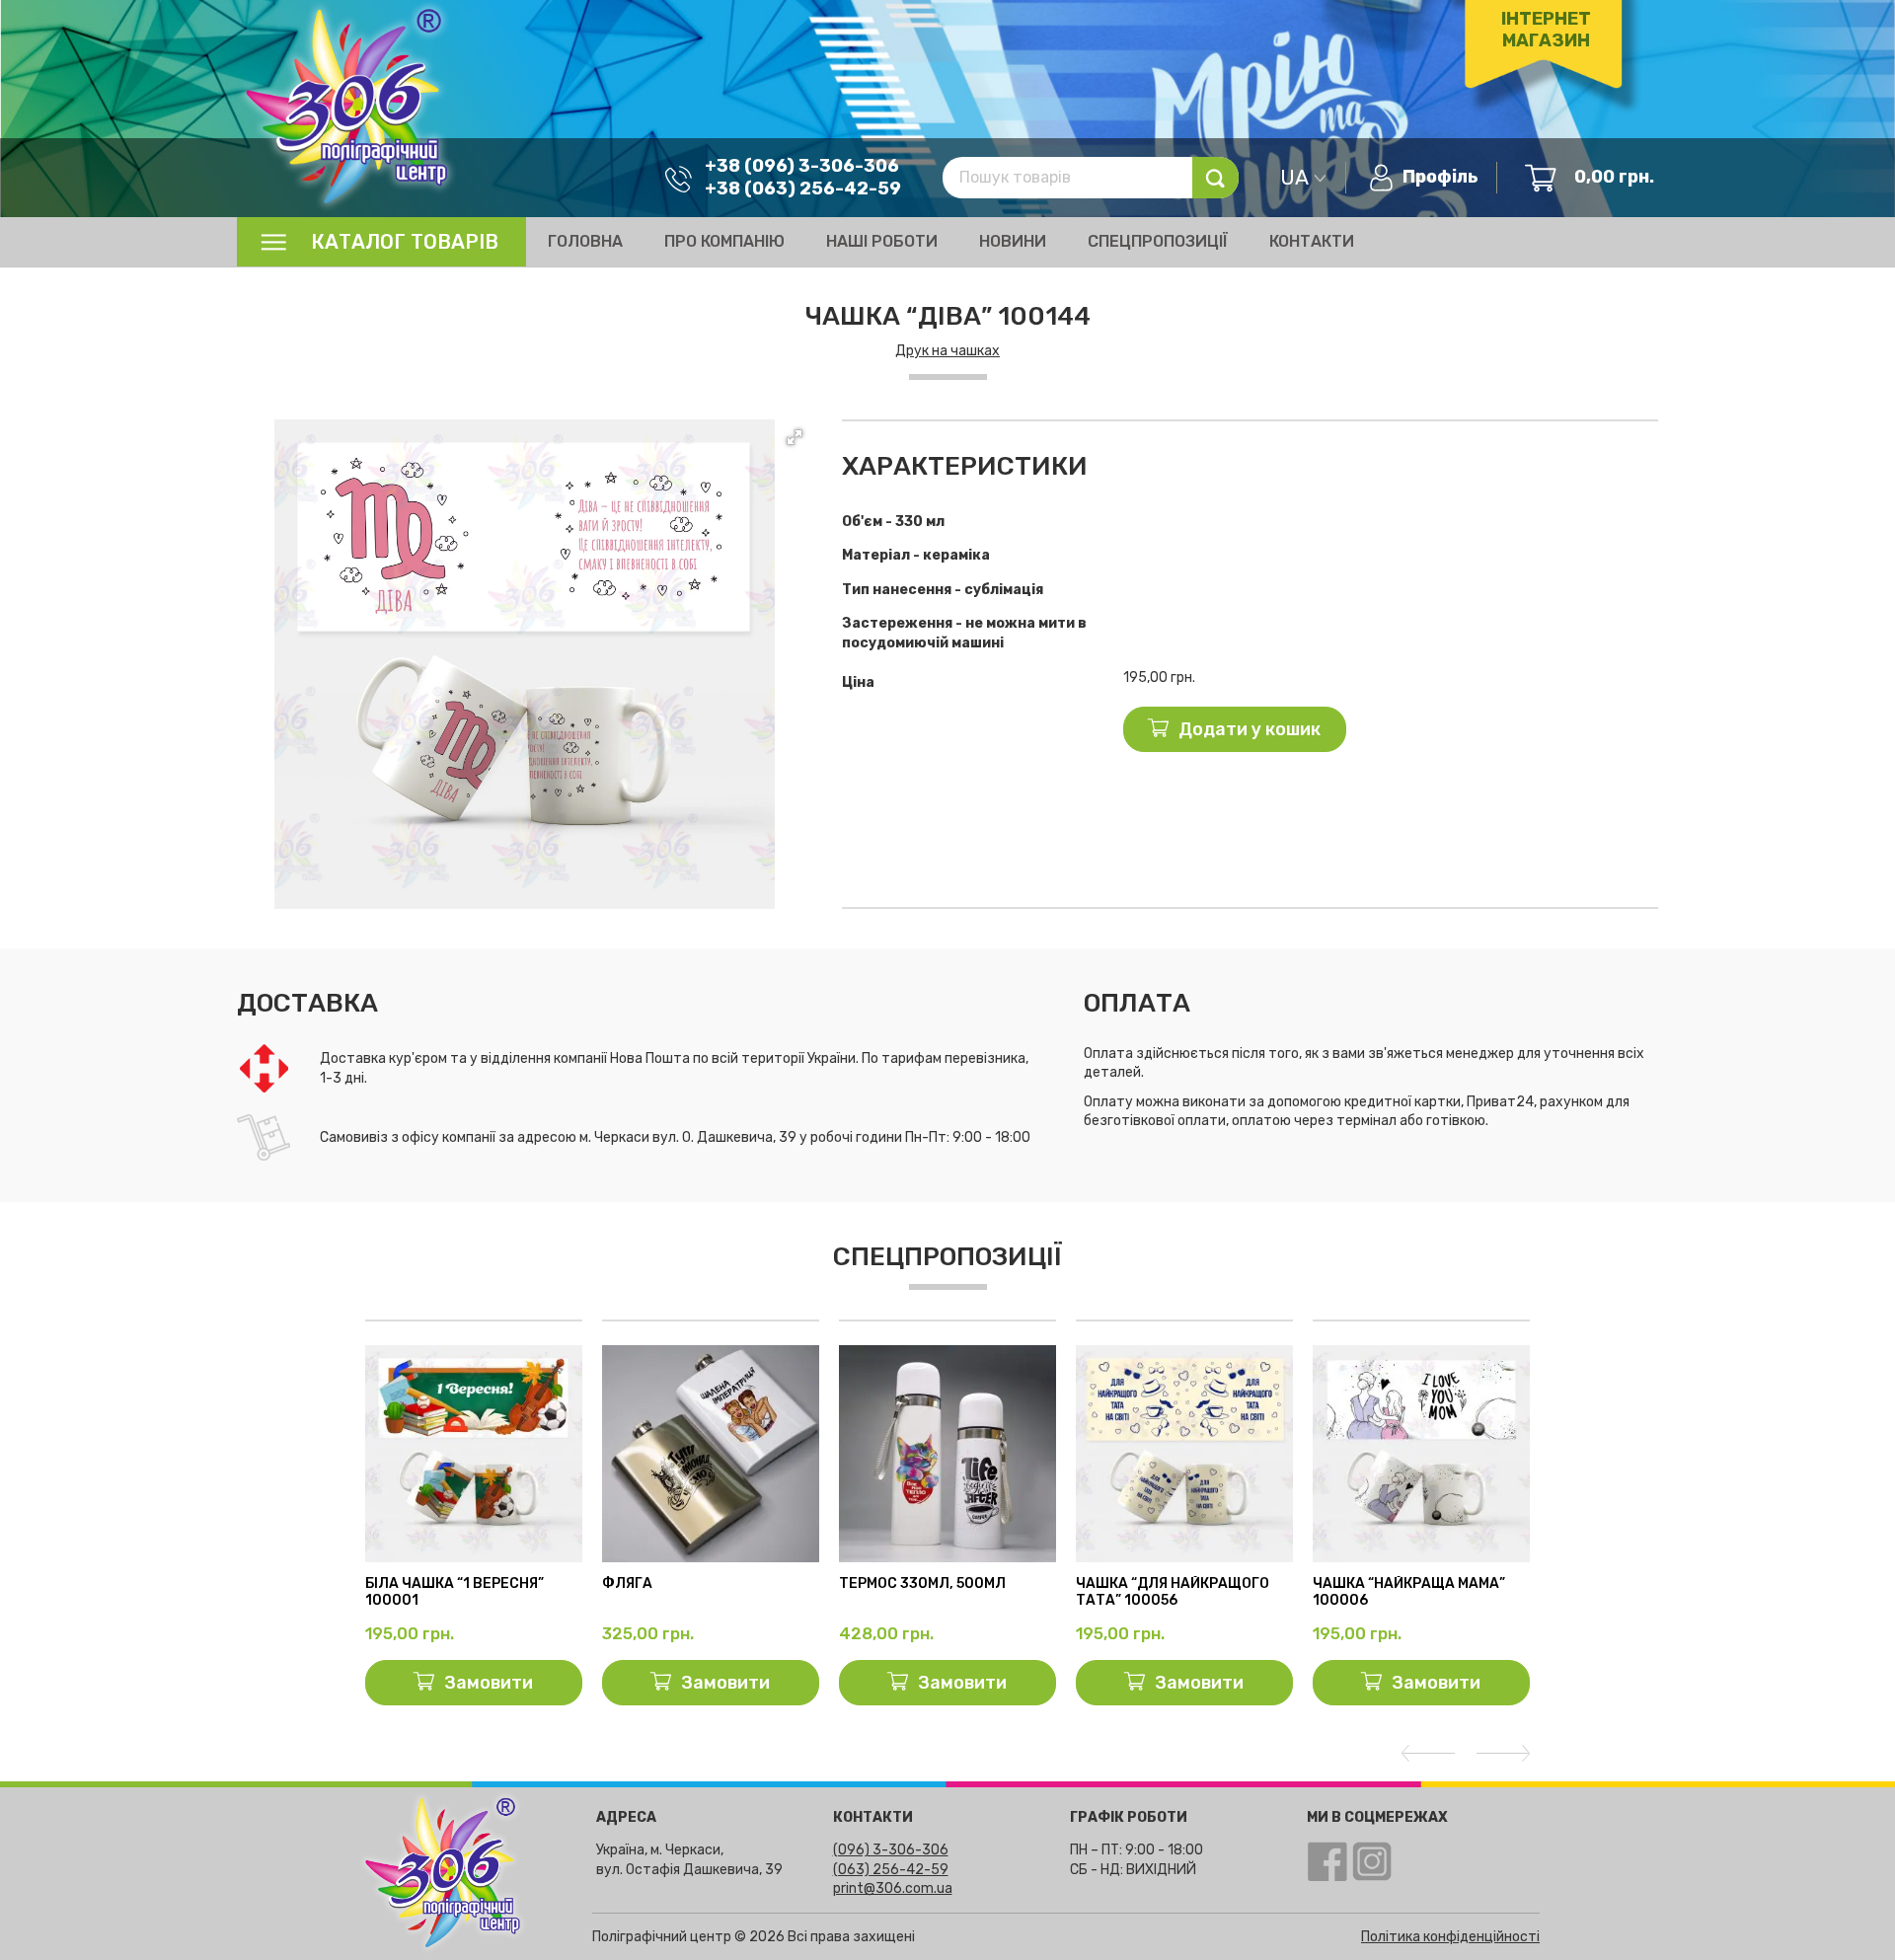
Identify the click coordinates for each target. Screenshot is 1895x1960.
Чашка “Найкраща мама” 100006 (1409, 1592)
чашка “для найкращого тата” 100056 (1173, 1592)
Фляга (627, 1584)
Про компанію (724, 241)
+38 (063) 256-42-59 (803, 188)
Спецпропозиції (1158, 241)
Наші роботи (882, 241)
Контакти (1312, 241)
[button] (795, 437)
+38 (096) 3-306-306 (802, 166)
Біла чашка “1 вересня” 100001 (455, 1592)
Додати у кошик (1250, 729)
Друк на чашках (947, 351)
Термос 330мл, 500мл (922, 1584)
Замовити (489, 1683)
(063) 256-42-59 (891, 1870)
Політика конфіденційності (1450, 1937)
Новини (1013, 241)
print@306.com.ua (893, 1888)
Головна (585, 241)
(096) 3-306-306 (891, 1850)
